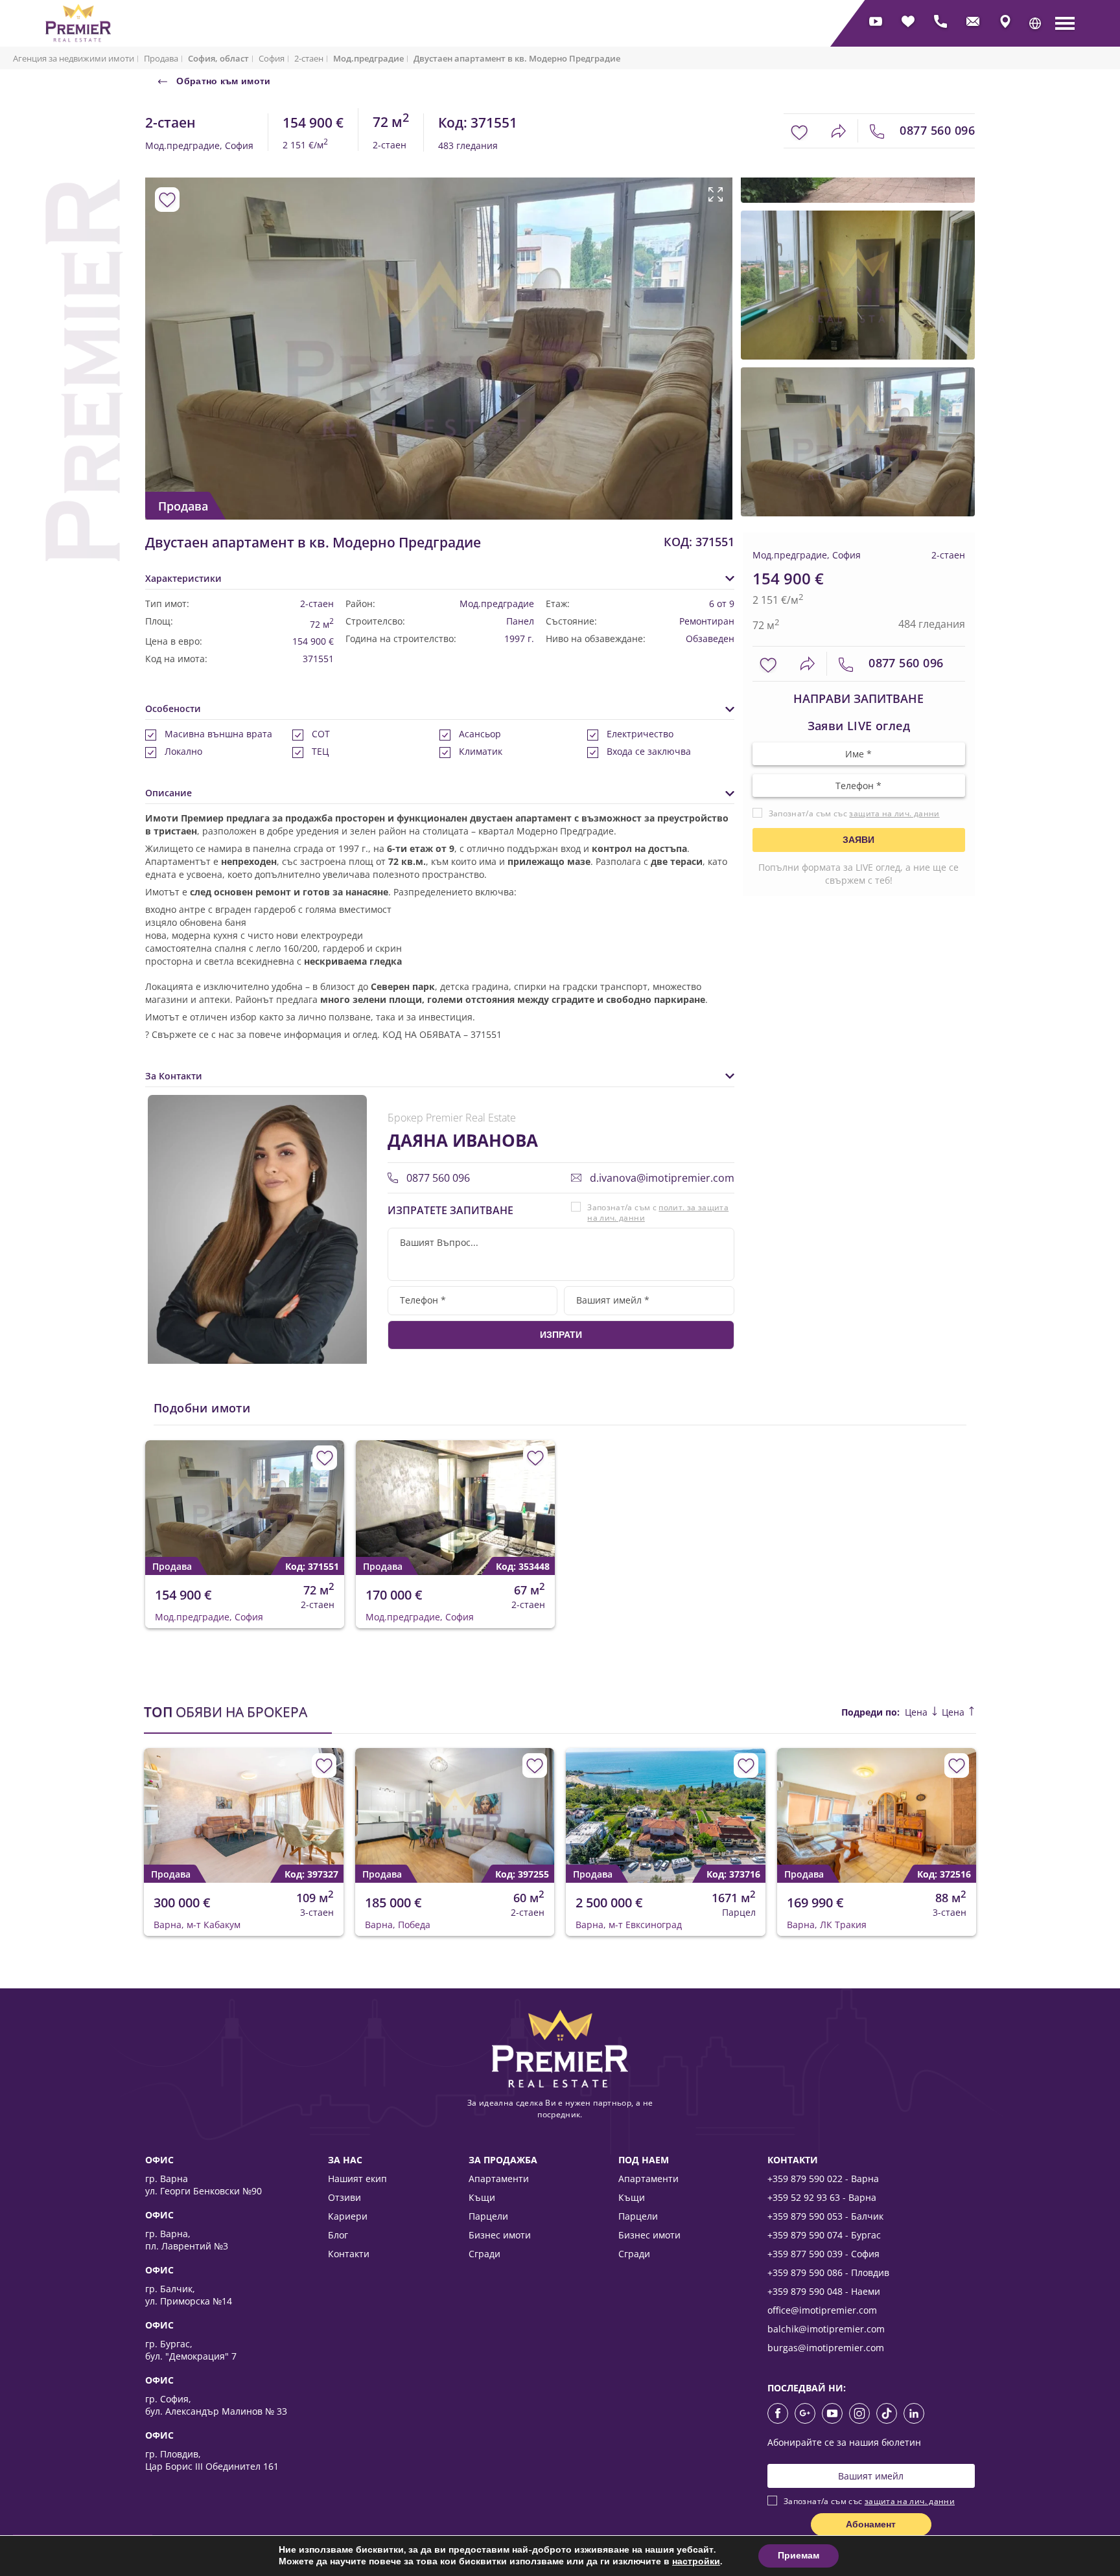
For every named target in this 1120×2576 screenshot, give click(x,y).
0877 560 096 (936, 130)
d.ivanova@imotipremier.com (661, 1178)
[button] (1035, 23)
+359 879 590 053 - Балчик (825, 2216)
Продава (161, 58)
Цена (917, 1712)
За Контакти (174, 1076)
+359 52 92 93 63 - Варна (822, 2197)
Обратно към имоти (222, 81)
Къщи (482, 2197)
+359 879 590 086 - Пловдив (828, 2272)
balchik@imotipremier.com (826, 2329)
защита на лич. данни (894, 813)
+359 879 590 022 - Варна (823, 2179)
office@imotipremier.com (822, 2310)
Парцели (488, 2216)
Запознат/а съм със (854, 813)
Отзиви (344, 2197)
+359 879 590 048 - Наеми (824, 2291)
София (272, 58)
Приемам (799, 2556)
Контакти (349, 2254)
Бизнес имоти (500, 2235)
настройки (696, 2562)
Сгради (484, 2254)
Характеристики (183, 578)
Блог (338, 2235)
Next (707, 321)
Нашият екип (357, 2179)
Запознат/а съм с (658, 1213)
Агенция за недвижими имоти (74, 58)
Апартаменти (499, 2179)
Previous (153, 321)
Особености (173, 708)
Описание (169, 793)
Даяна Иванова (463, 1140)
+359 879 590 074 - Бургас (824, 2235)
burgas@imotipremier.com (826, 2348)
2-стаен (309, 58)
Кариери (348, 2216)
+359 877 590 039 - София (823, 2254)
